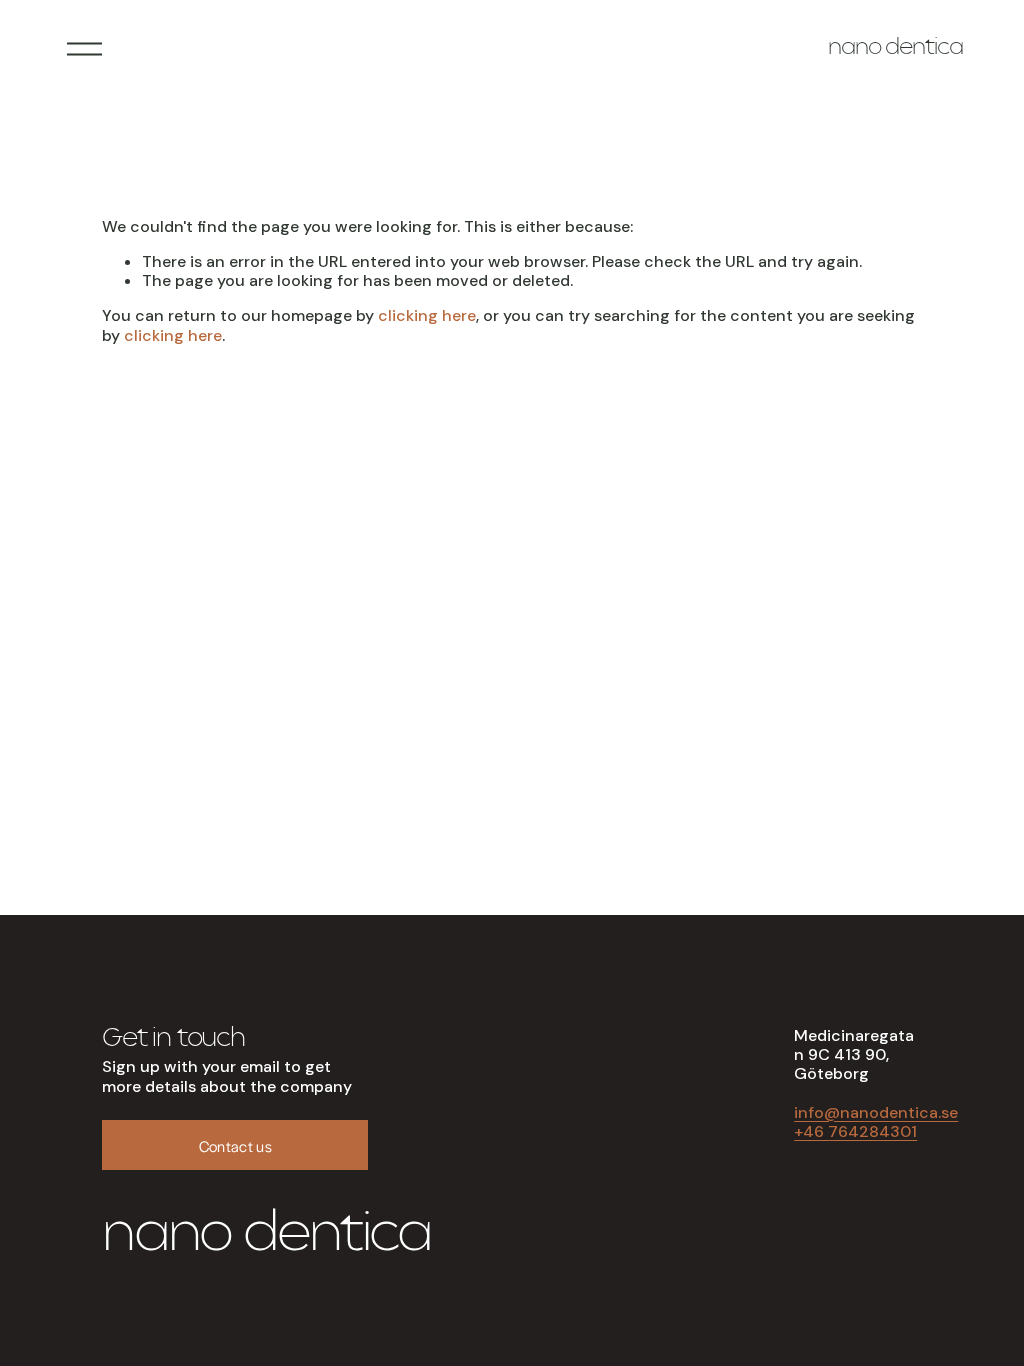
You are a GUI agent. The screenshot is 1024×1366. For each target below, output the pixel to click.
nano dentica (895, 48)
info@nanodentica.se (876, 1112)
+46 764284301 (855, 1131)
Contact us (235, 1145)
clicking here (427, 315)
